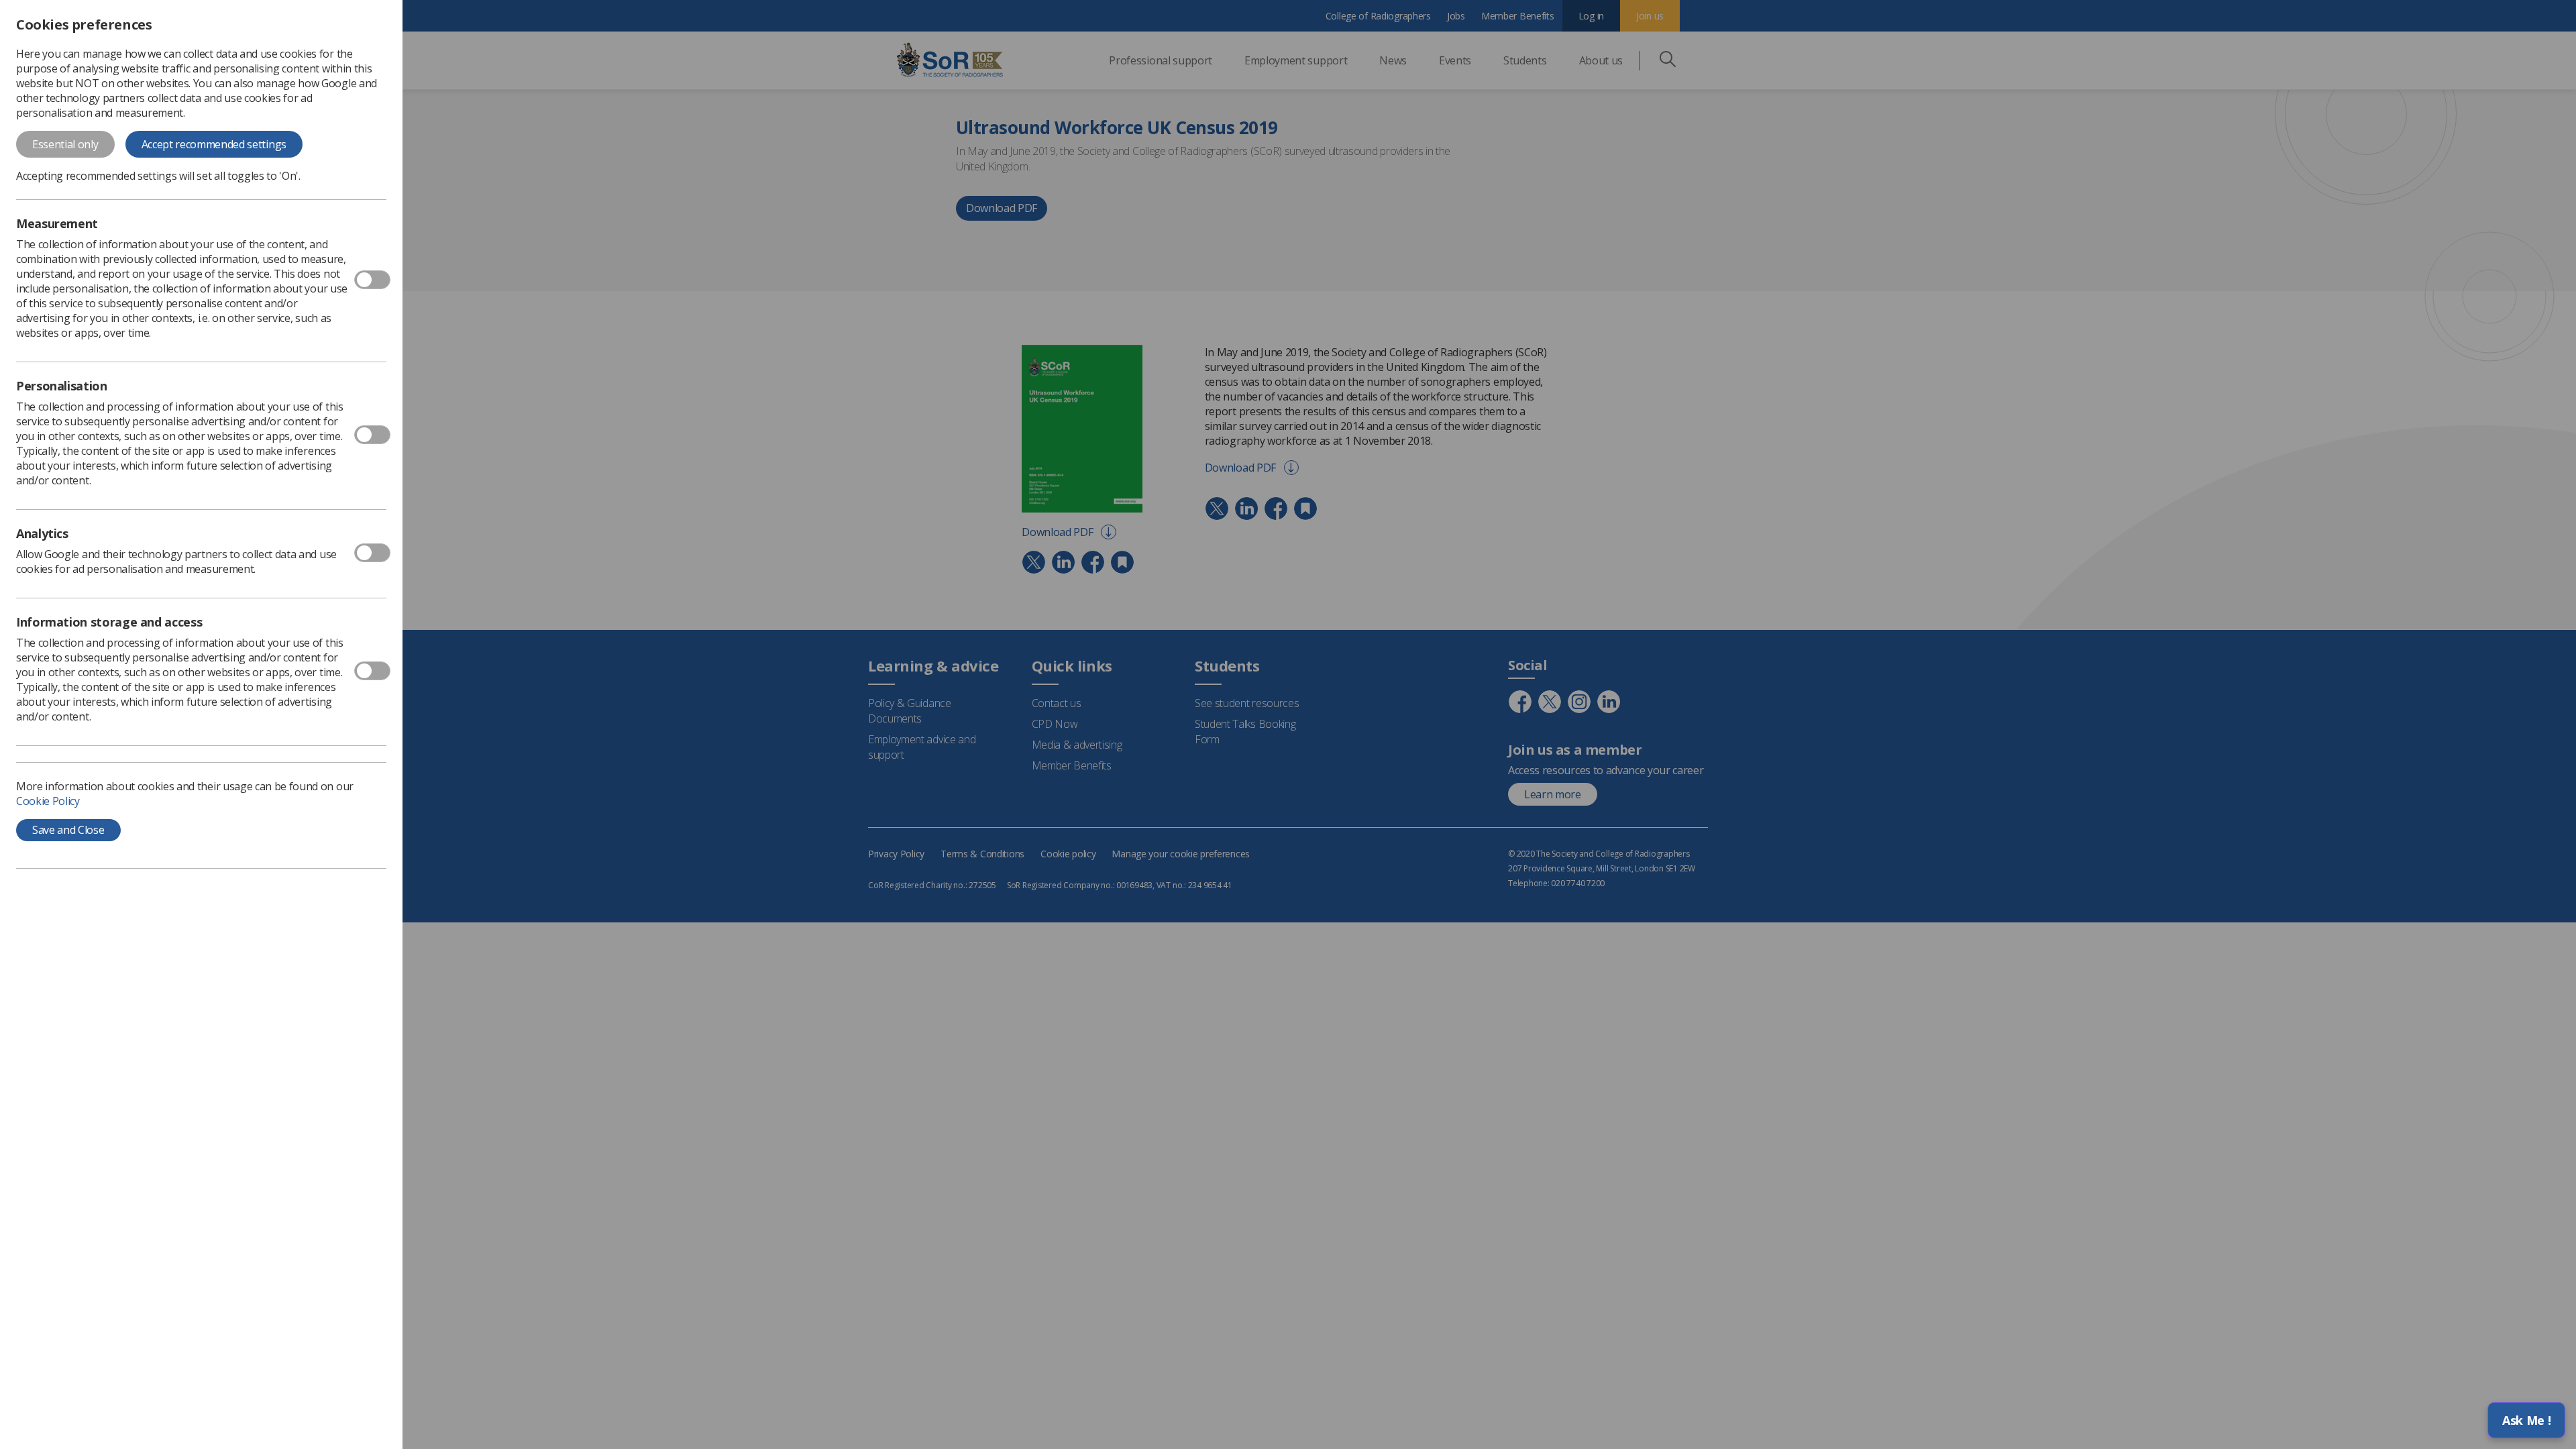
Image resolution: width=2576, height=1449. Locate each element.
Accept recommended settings (214, 144)
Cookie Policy (48, 801)
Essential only (65, 144)
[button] (2526, 1420)
